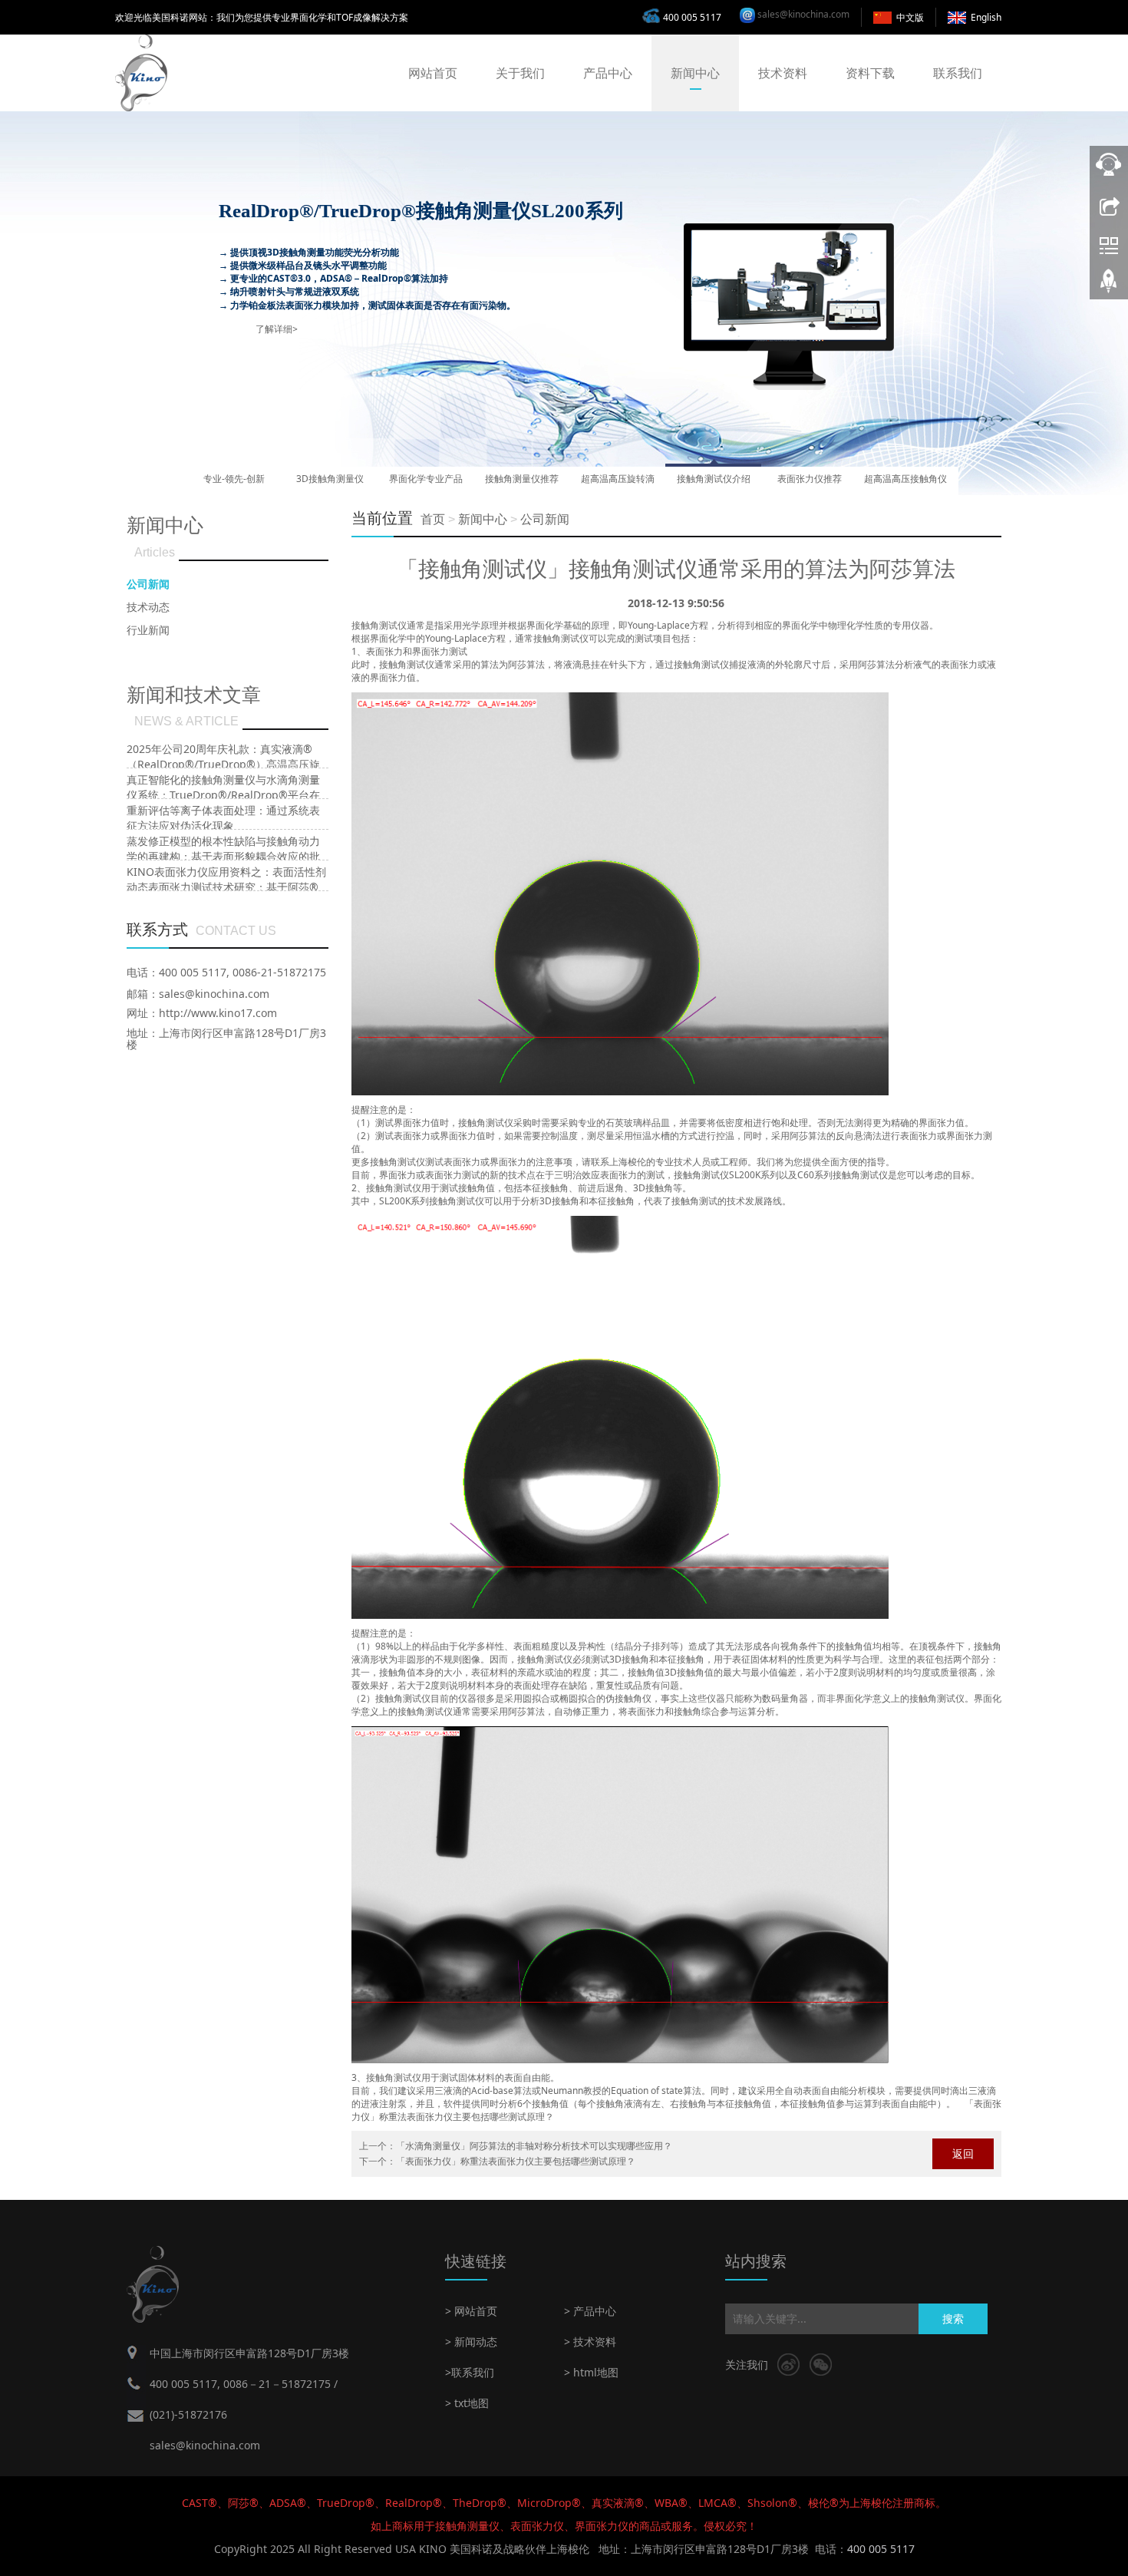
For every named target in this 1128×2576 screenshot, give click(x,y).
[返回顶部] (1109, 286)
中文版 (910, 17)
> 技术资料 (590, 2342)
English (986, 17)
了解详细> (277, 329)
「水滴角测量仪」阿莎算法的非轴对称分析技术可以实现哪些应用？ (534, 2146)
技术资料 (783, 73)
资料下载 (870, 73)
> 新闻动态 (471, 2342)
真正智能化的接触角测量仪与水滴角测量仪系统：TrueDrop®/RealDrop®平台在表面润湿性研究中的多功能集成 (223, 795)
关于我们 (520, 73)
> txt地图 (467, 2403)
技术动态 (148, 607)
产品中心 (608, 73)
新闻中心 (695, 73)
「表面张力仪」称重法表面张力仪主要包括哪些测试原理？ (516, 2161)
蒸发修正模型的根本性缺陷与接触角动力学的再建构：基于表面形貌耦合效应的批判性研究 (223, 856)
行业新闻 (148, 630)
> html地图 (591, 2372)
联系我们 (958, 73)
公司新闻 (545, 519)
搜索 (953, 2318)
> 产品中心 (590, 2311)
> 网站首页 (471, 2311)
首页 (433, 519)
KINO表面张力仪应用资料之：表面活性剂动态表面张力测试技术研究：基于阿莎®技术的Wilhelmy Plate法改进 (226, 887)
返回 (963, 2153)
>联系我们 (470, 2372)
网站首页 (433, 73)
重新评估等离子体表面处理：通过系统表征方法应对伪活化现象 (223, 818)
